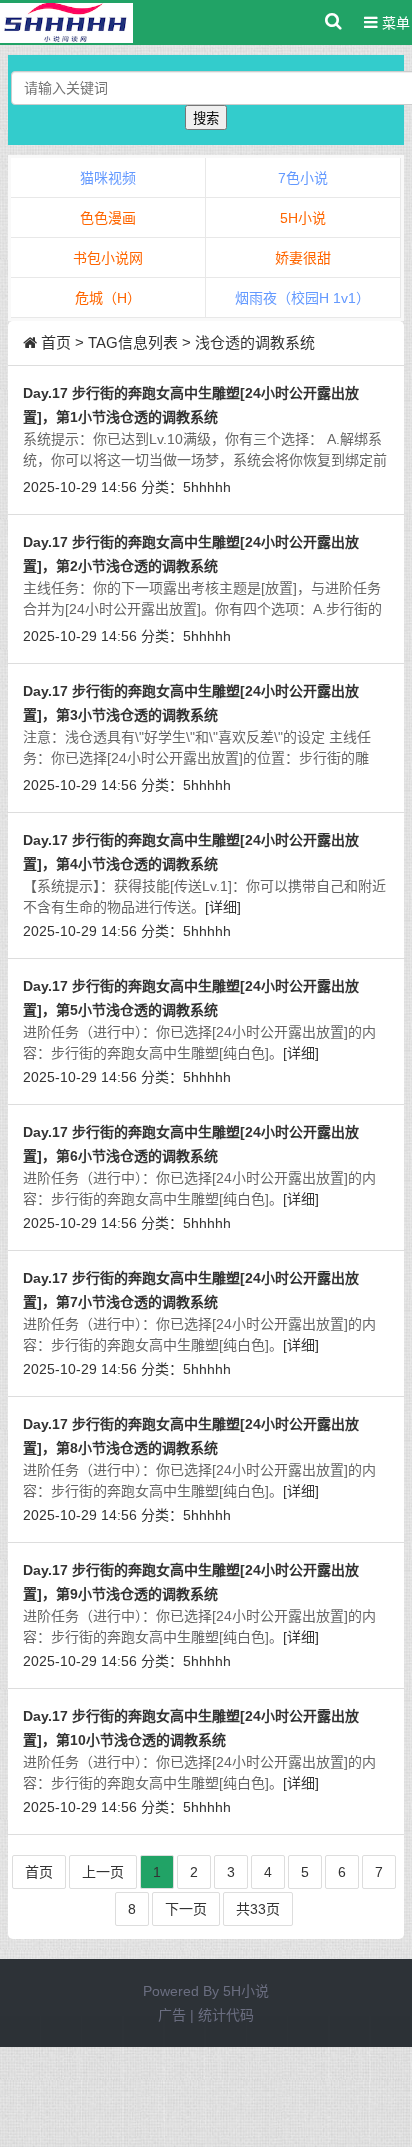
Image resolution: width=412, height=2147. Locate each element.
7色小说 (303, 178)
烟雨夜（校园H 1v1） (302, 298)
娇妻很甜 (303, 258)
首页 (56, 342)
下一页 (186, 1909)
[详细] (223, 907)
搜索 (206, 118)
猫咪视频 (108, 178)
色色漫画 (108, 218)
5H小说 (303, 218)
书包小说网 (108, 258)
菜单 (394, 23)
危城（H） (108, 298)
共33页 (258, 1909)
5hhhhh (207, 487)
